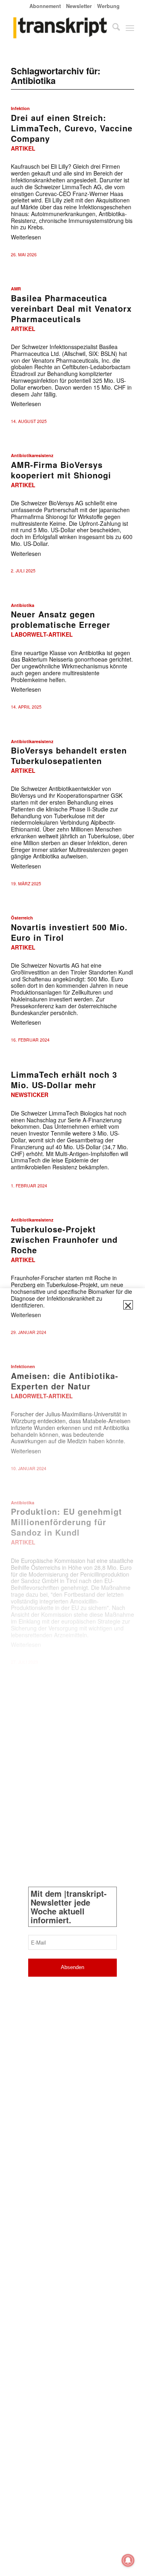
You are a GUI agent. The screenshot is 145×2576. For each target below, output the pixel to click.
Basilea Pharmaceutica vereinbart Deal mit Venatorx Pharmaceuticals (71, 308)
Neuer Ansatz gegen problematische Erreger (61, 619)
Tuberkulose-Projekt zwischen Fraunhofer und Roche (64, 1239)
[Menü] (130, 28)
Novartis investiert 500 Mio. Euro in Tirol (69, 932)
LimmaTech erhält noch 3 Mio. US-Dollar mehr (64, 1080)
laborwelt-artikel (42, 634)
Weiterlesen (26, 237)
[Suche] (112, 28)
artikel (23, 148)
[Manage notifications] (128, 2560)
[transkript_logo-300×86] (60, 28)
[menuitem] (45, 6)
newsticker (30, 1095)
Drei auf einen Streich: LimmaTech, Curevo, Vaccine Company (72, 128)
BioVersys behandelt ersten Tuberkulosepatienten (69, 755)
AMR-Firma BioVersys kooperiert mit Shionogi (61, 470)
